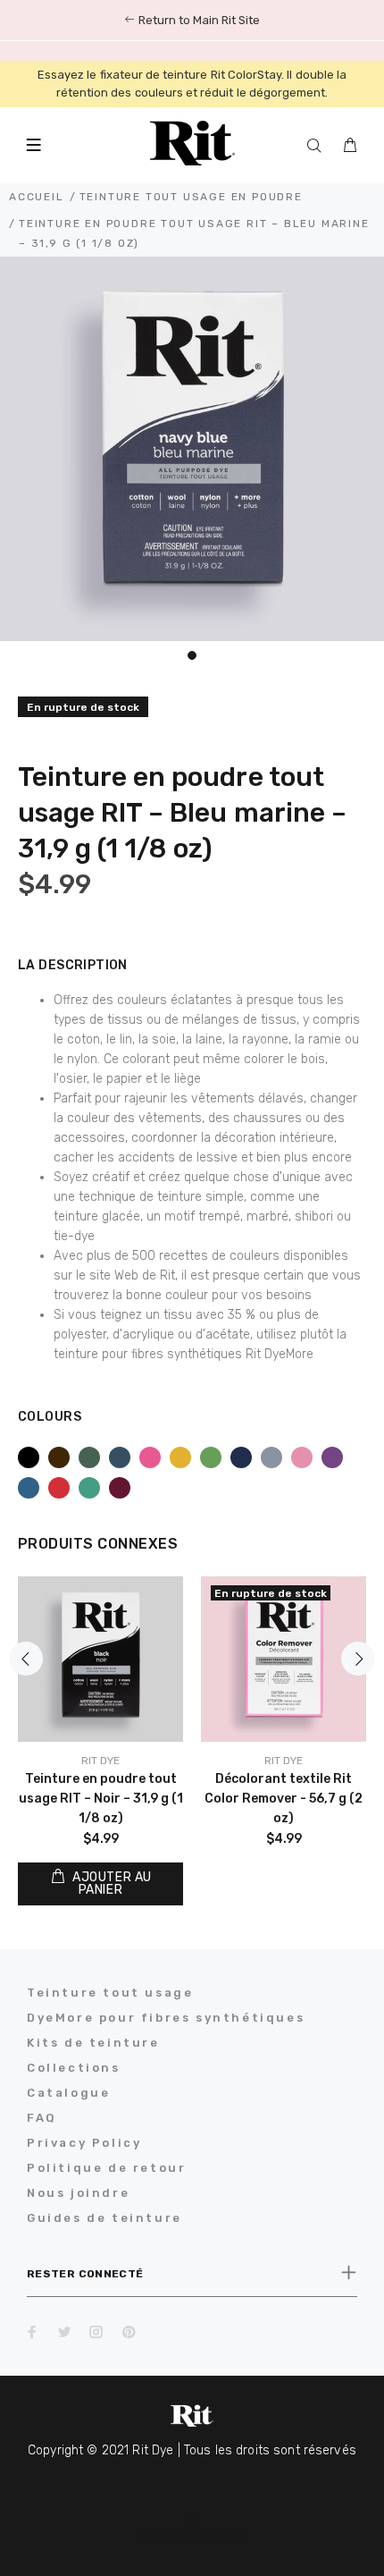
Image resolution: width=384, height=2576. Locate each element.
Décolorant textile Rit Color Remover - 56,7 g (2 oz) (284, 1799)
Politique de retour (106, 2168)
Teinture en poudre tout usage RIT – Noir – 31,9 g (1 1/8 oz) (101, 1799)
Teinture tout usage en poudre (191, 197)
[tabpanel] (192, 449)
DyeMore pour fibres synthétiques (166, 2018)
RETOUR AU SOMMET (192, 2537)
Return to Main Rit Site (198, 20)
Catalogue (68, 2093)
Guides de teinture (104, 2218)
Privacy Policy (84, 2143)
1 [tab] (192, 655)
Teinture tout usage (110, 1993)
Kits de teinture (93, 2043)
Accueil (37, 197)
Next (358, 1659)
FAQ (42, 2118)
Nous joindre (78, 2193)
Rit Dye (100, 1761)
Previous (26, 1659)
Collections (74, 2068)
